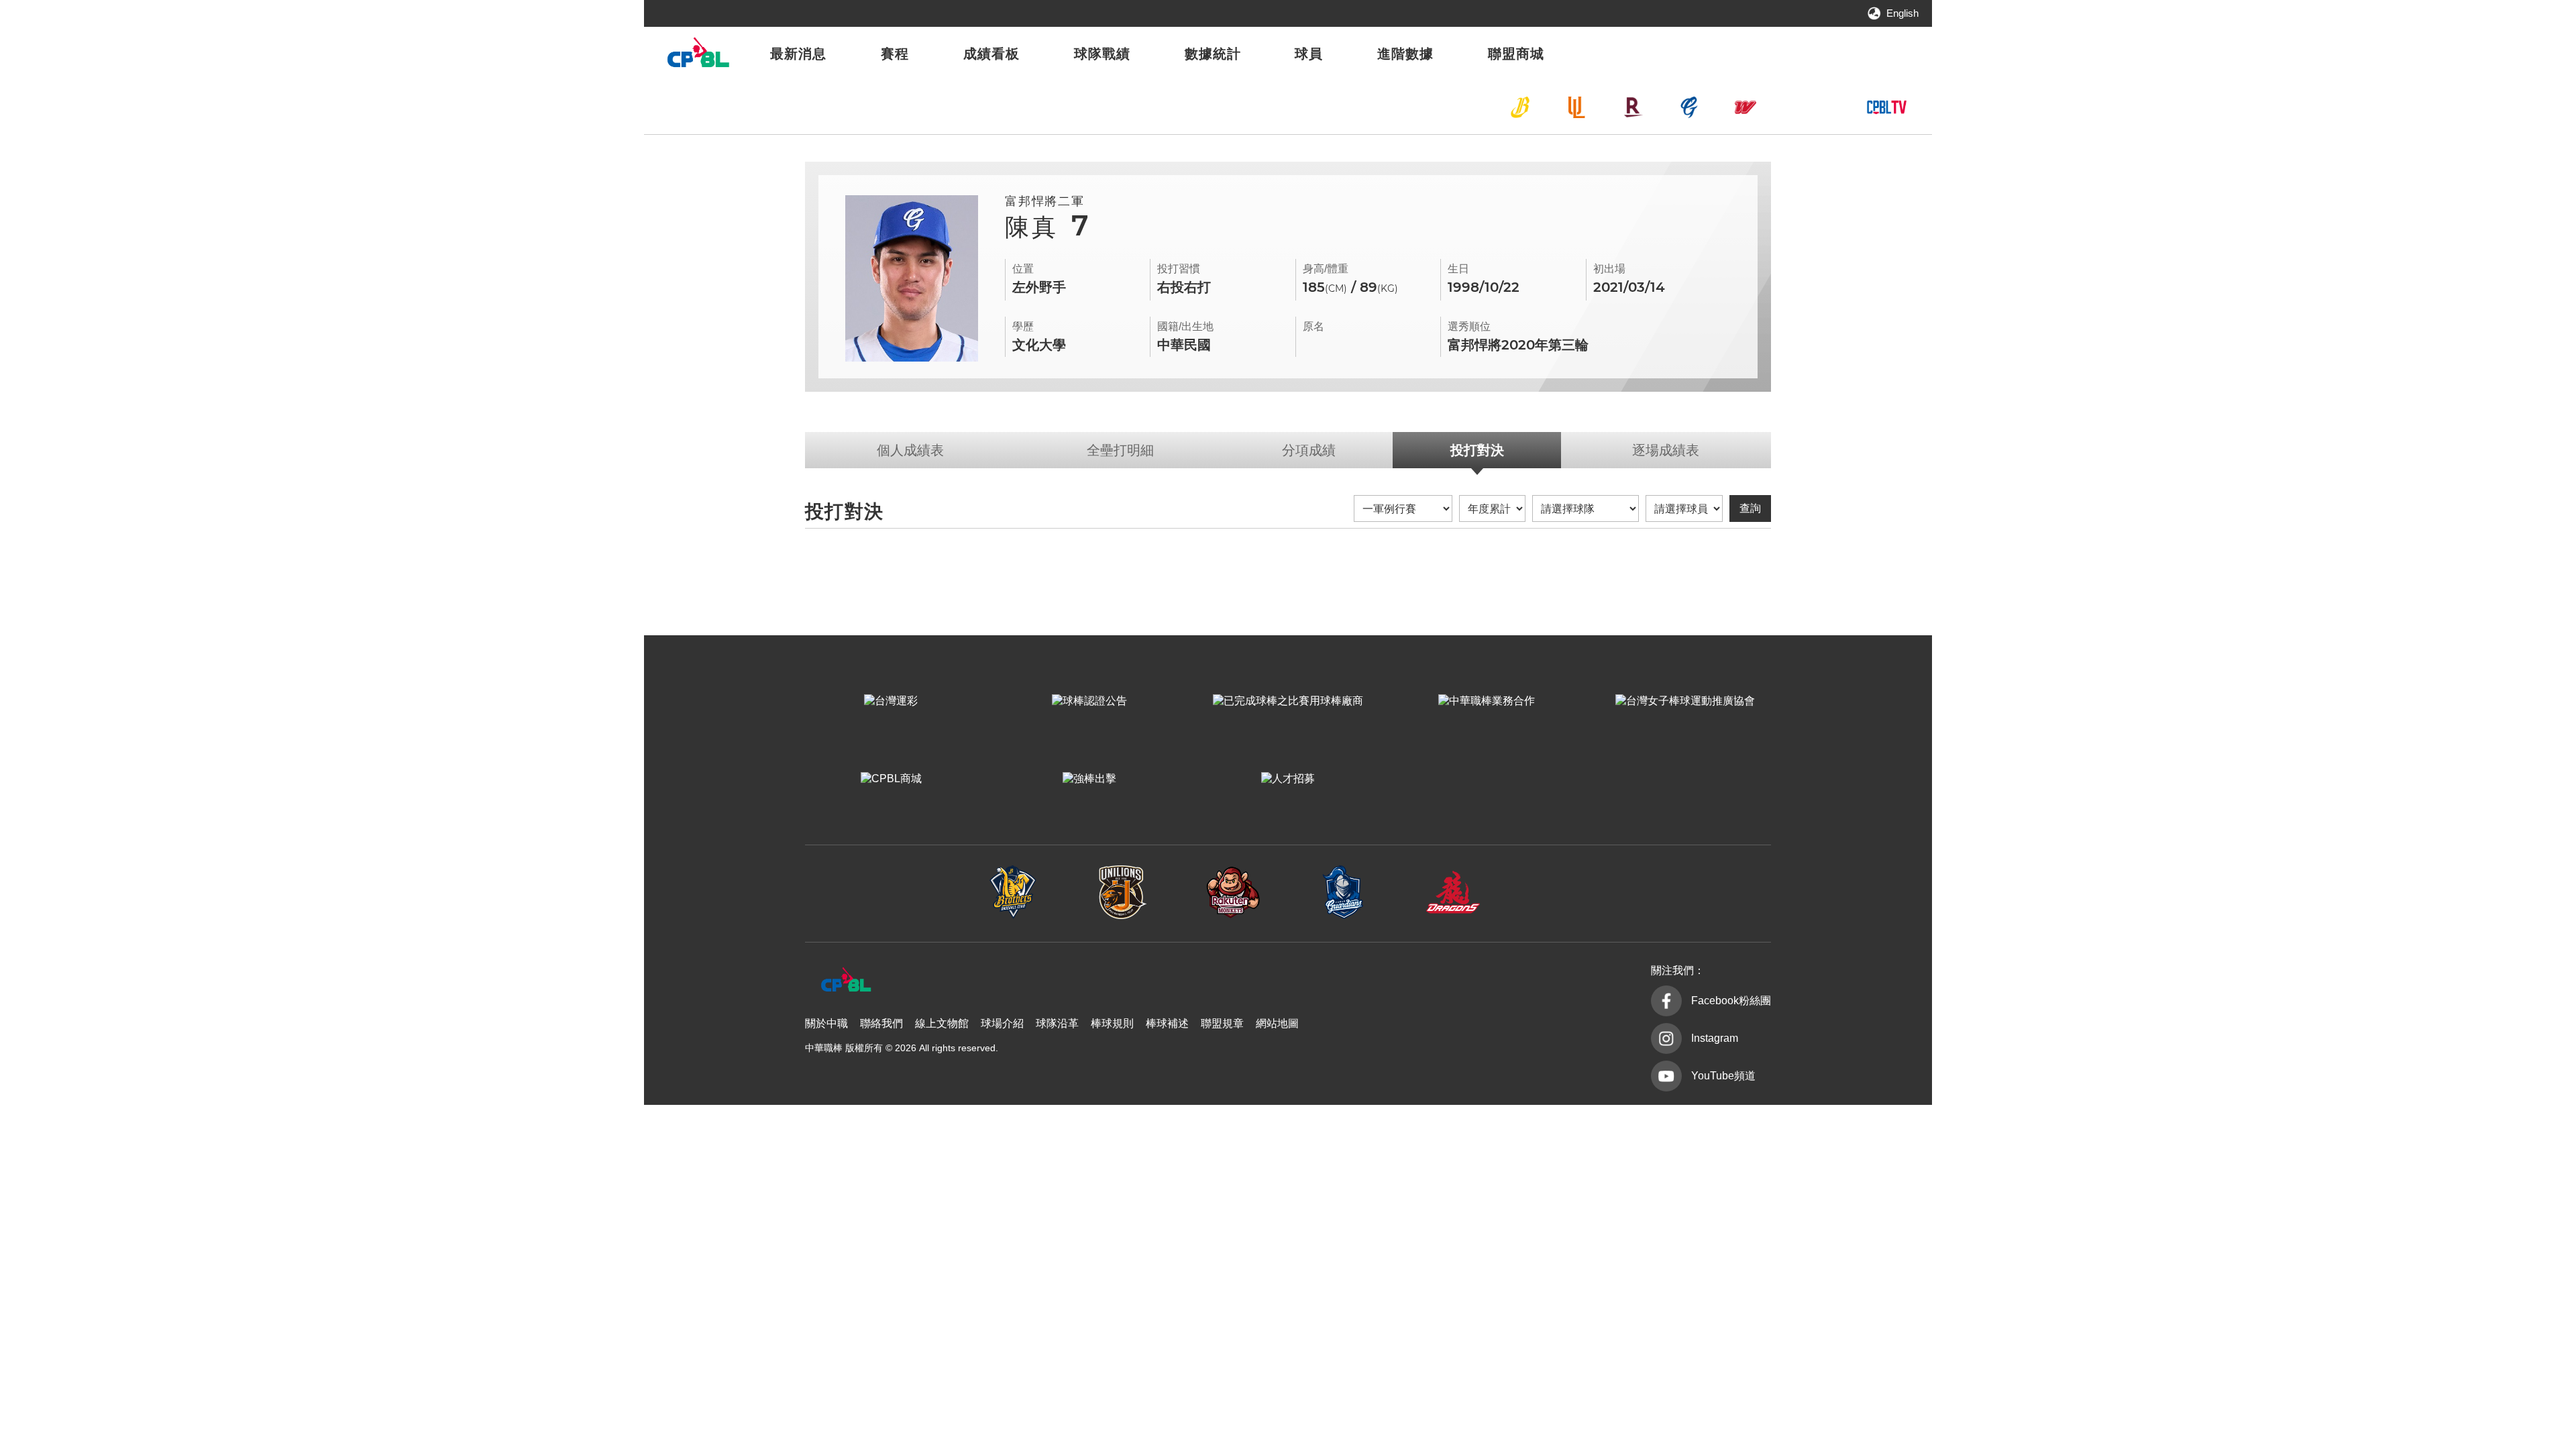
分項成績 (1309, 450)
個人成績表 (910, 450)
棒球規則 (1112, 1023)
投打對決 (1477, 450)
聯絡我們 (881, 1023)
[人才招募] (1288, 779)
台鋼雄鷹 (1802, 107)
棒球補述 (1167, 1023)
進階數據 (1405, 54)
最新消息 (798, 54)
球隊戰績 (1102, 54)
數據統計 (1213, 54)
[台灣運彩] (891, 701)
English (1902, 13)
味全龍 (1746, 107)
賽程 (895, 54)
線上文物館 (942, 1023)
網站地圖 (1277, 1023)
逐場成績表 (1666, 450)
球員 (1309, 54)
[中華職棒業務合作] (1487, 701)
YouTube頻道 (1723, 1076)
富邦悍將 (1689, 107)
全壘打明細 (1120, 450)
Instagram (1715, 1038)
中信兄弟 (1520, 107)
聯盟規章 (1222, 1023)
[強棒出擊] (1089, 779)
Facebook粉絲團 (1731, 1001)
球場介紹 (1002, 1023)
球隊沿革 (1057, 1023)
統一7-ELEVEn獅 (1576, 107)
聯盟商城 (1516, 54)
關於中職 (826, 1023)
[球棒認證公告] (1089, 701)
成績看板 (991, 54)
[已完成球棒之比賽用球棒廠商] (1288, 701)
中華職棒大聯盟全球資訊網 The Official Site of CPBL (698, 56)
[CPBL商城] (891, 779)
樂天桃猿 (1633, 107)
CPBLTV (1886, 107)
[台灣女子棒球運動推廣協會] (1685, 701)
